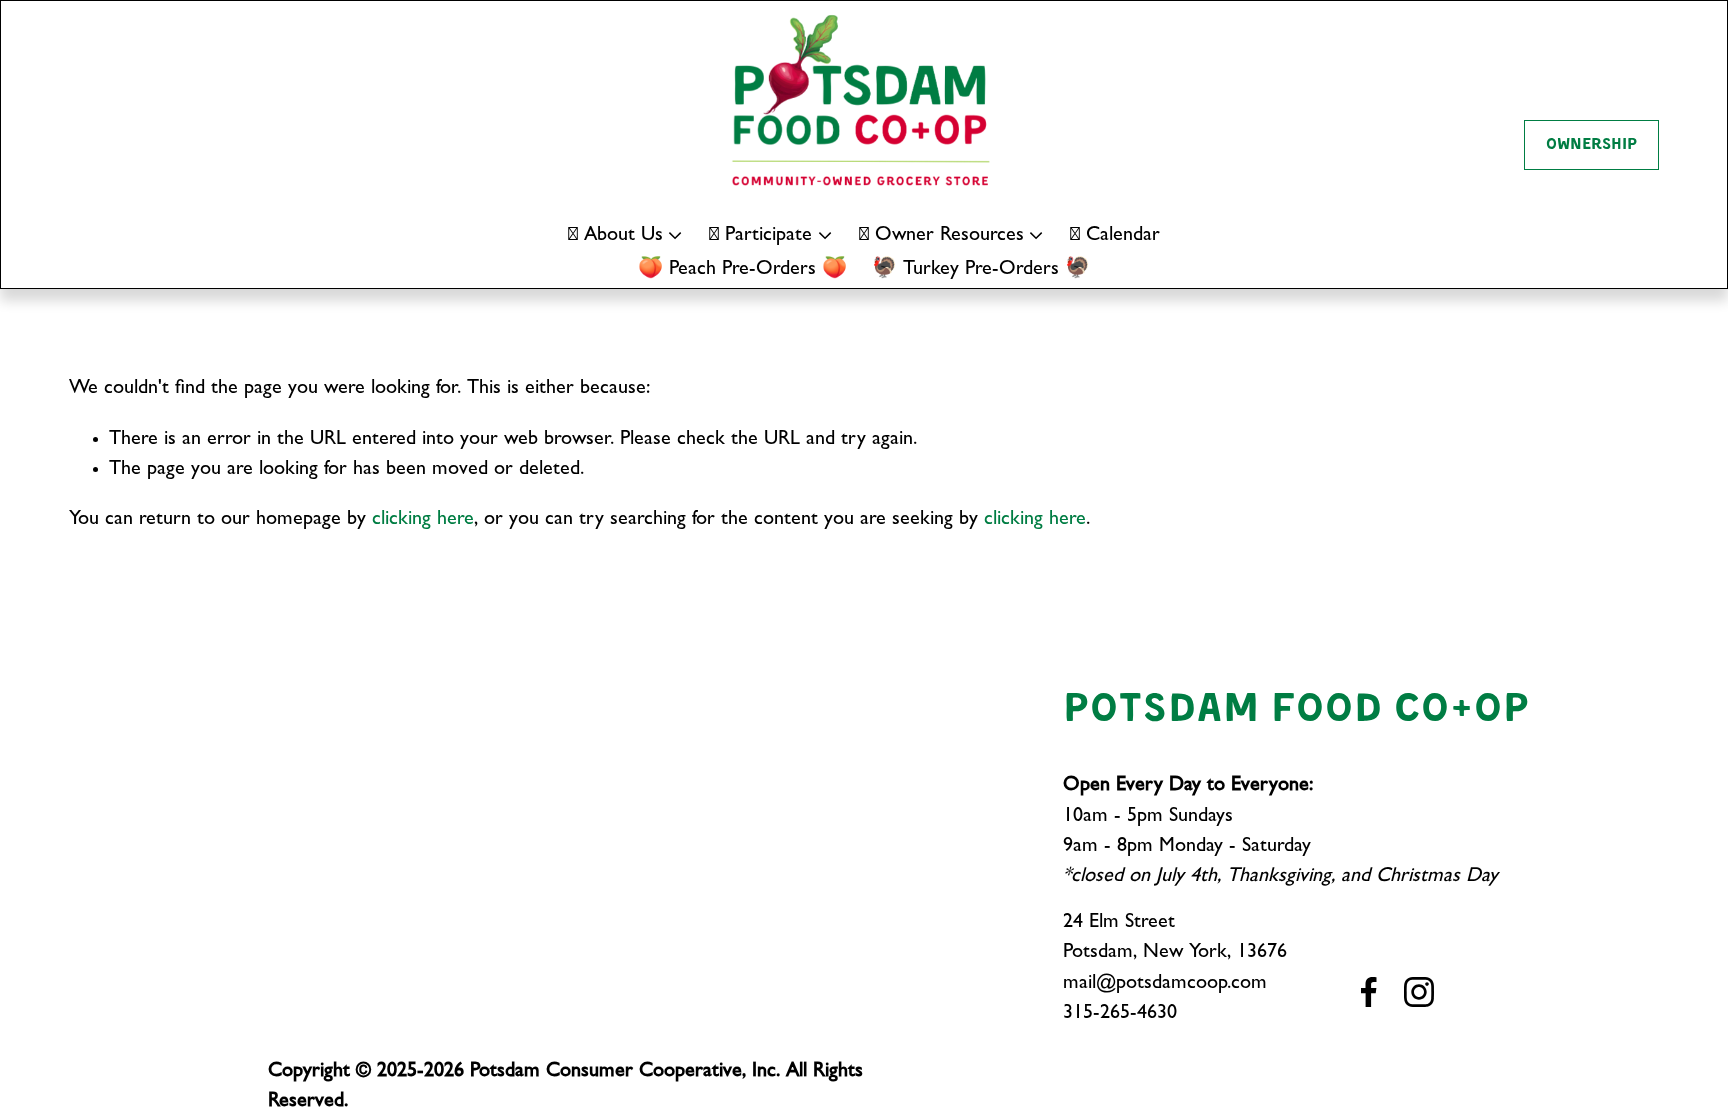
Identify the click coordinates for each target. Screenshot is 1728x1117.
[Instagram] (1419, 992)
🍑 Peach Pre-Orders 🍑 (742, 270)
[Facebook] (1369, 992)
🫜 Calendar (1115, 236)
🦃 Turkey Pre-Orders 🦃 (981, 270)
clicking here (423, 520)
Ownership (1591, 145)
